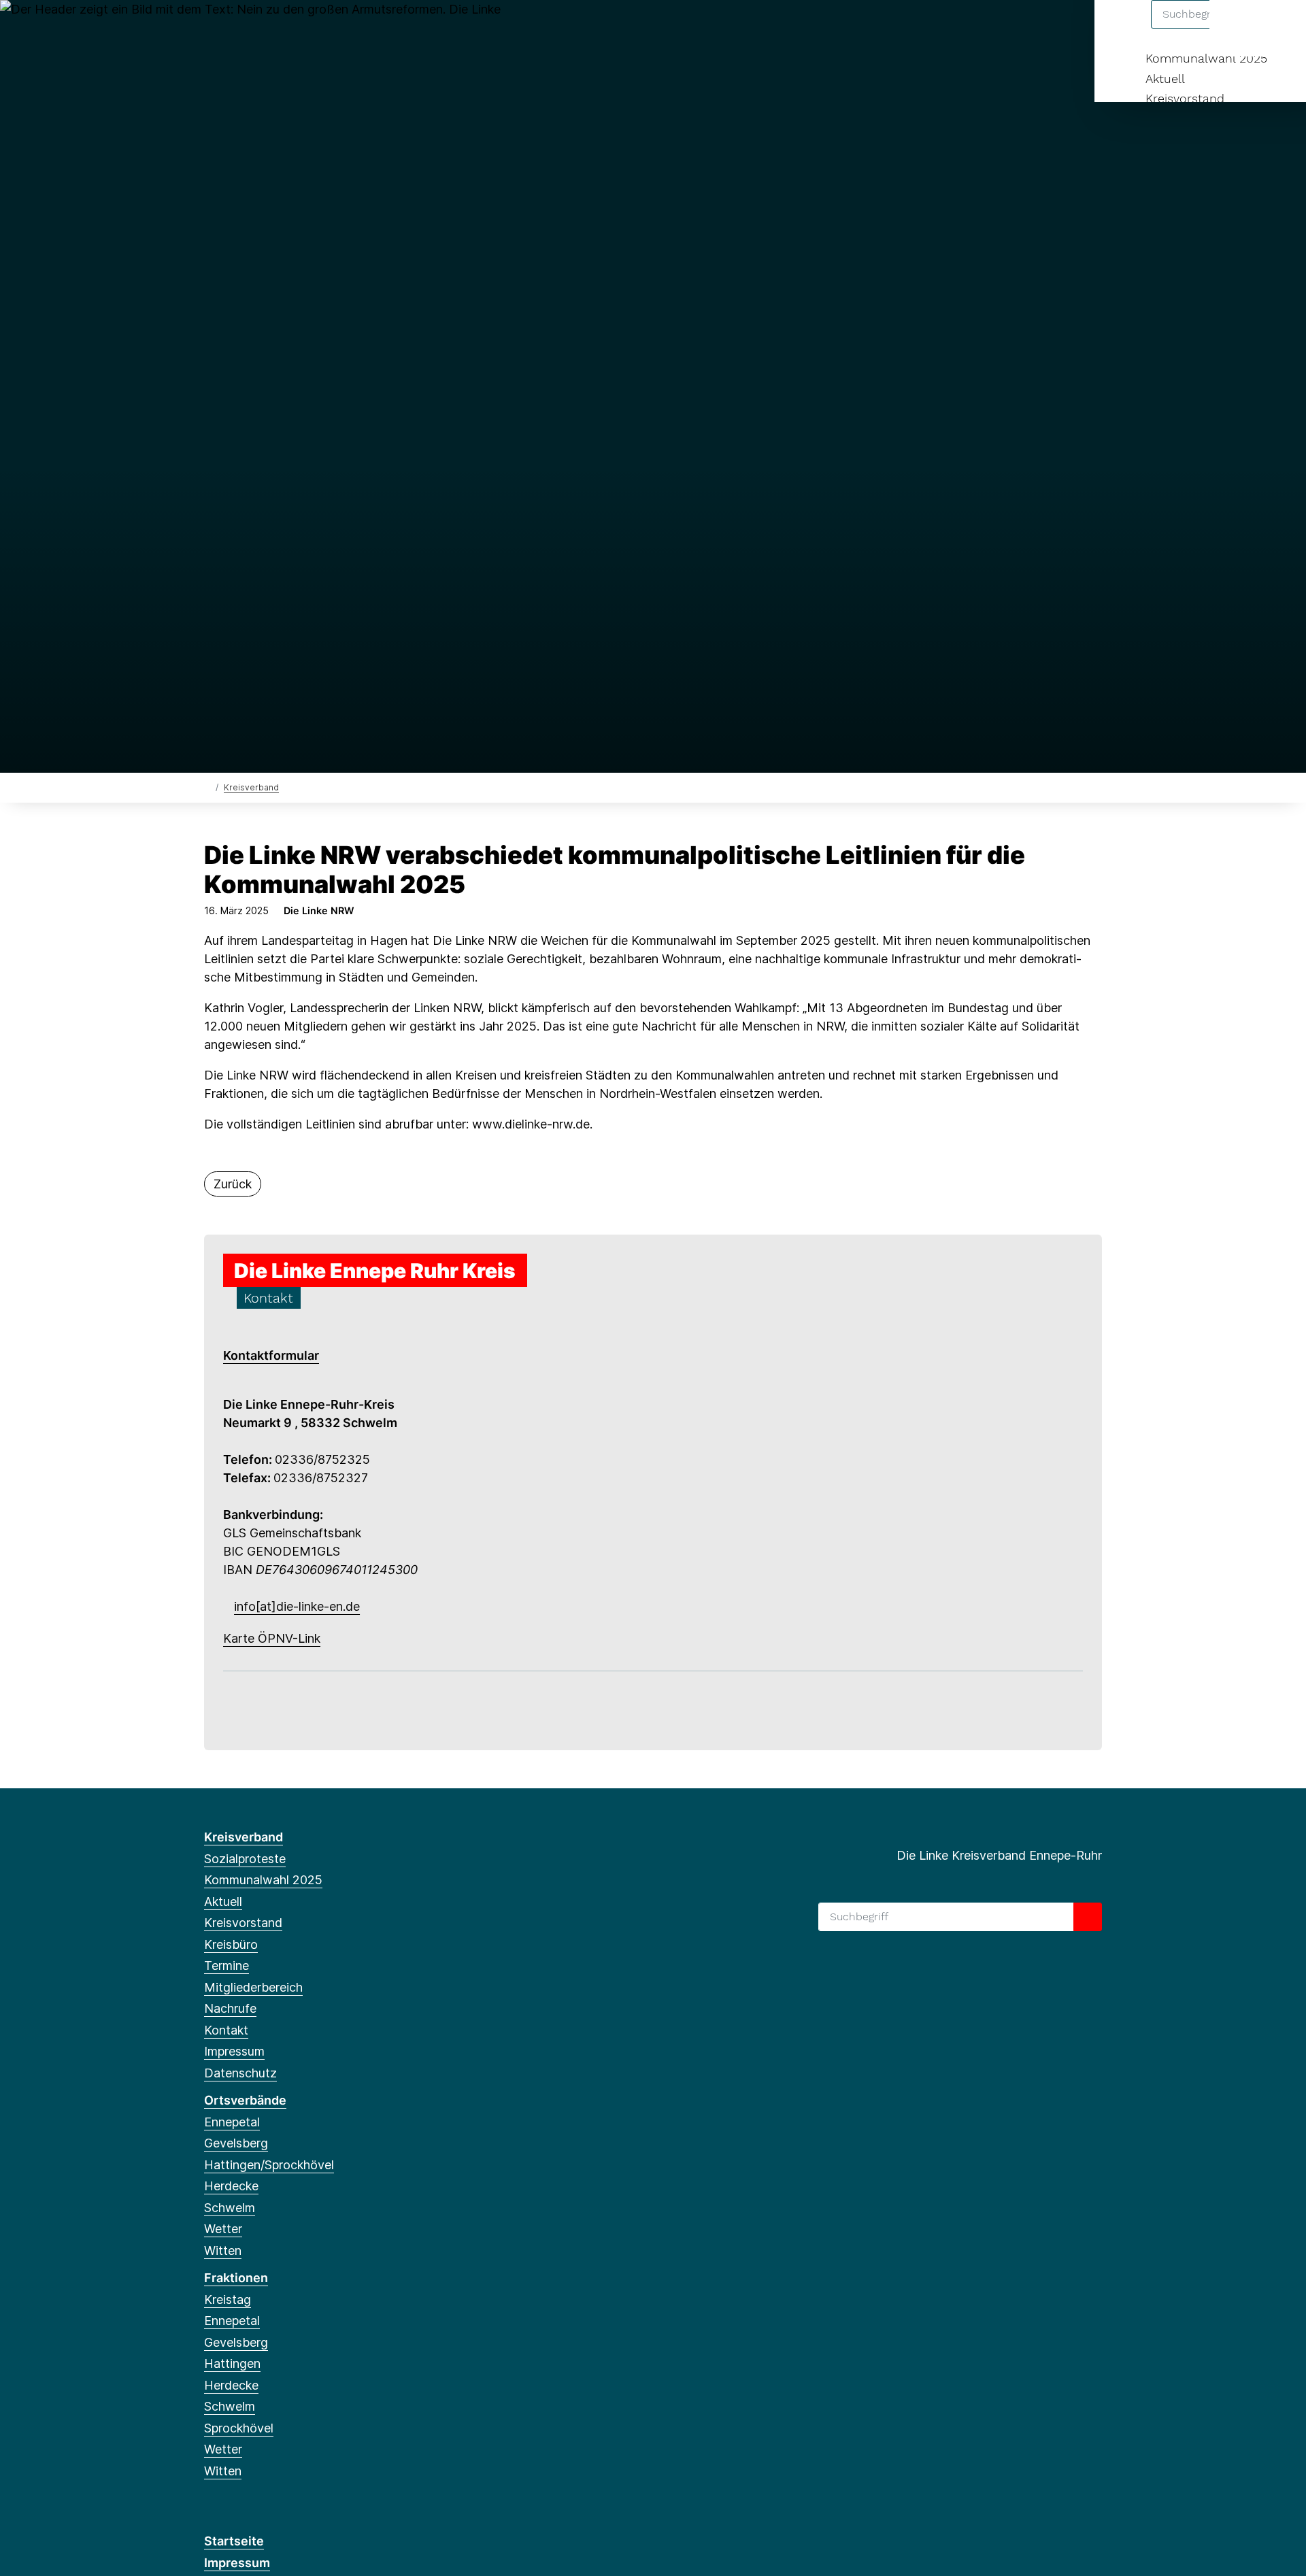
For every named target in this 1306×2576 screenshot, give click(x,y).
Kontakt (226, 2030)
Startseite (234, 2541)
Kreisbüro (231, 1944)
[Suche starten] (1088, 1917)
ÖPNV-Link (287, 1638)
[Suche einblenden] (1238, 28)
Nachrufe (230, 2008)
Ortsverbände (245, 2100)
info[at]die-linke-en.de (297, 1606)
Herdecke (231, 2186)
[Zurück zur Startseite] (207, 787)
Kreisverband (251, 787)
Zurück (233, 1184)
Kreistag (228, 2299)
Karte (239, 1638)
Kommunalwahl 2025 (1206, 58)
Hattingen (232, 2363)
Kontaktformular (271, 1355)
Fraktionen (236, 2278)
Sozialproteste (245, 1859)
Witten (223, 2251)
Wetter (223, 2229)
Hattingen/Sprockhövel (269, 2165)
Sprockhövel (239, 2428)
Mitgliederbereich (253, 1987)
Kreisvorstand (1185, 98)
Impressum (234, 2051)
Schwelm (230, 2208)
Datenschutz (240, 2073)
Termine (227, 1966)
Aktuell (1165, 79)
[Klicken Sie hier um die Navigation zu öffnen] (1278, 28)
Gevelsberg (236, 2143)
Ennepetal (232, 2122)
